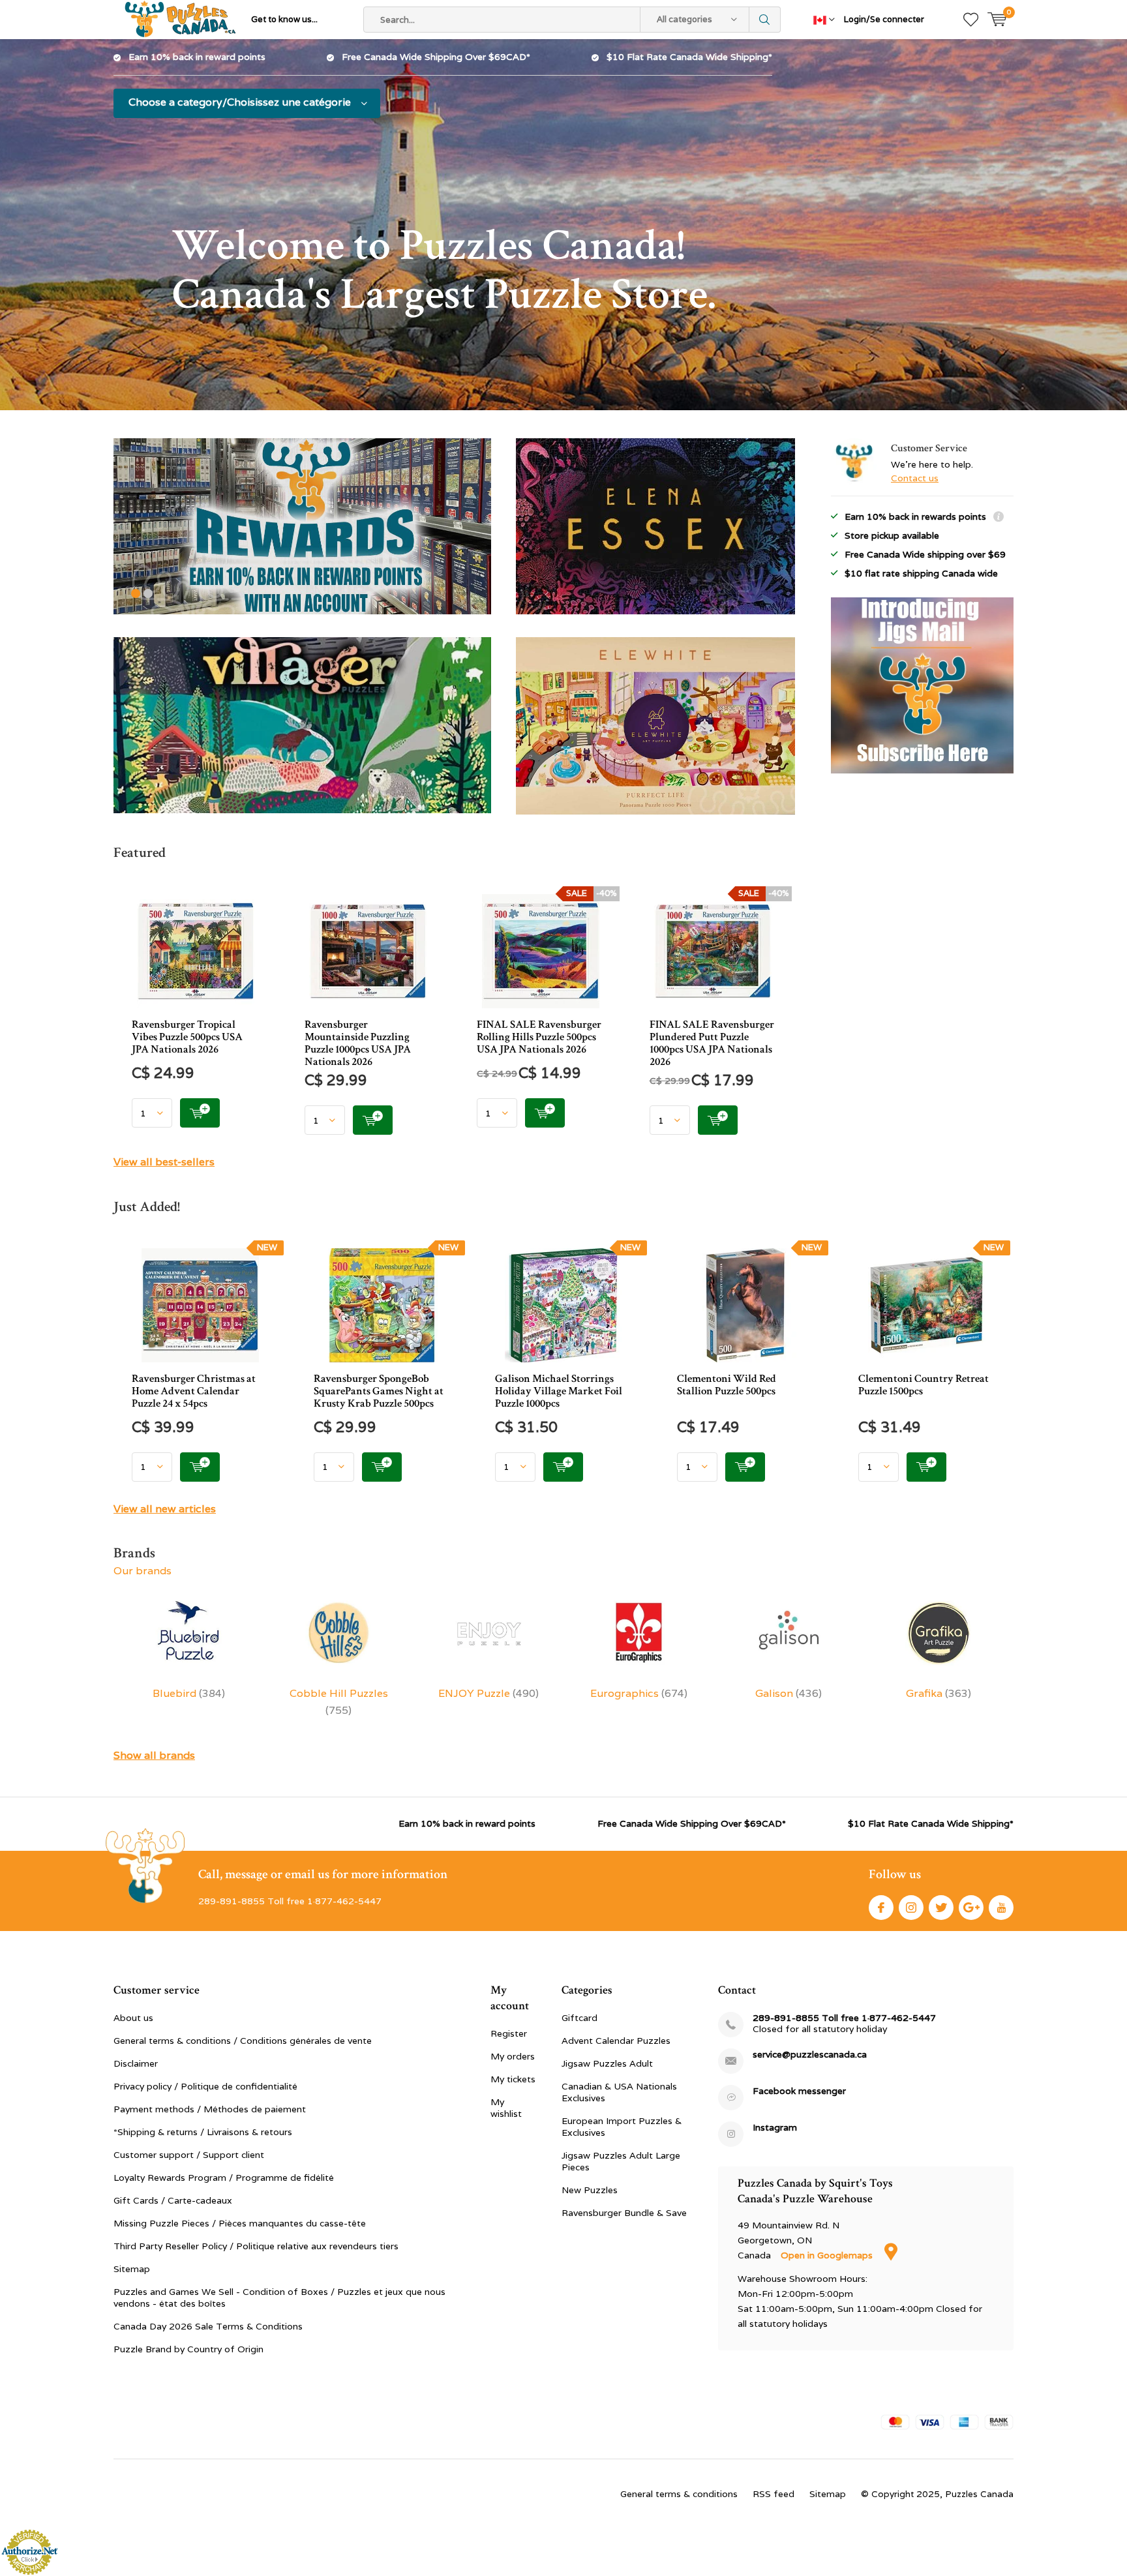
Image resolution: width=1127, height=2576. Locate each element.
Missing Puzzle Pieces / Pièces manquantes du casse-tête (240, 2223)
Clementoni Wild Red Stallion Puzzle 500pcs (727, 1385)
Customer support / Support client (189, 2155)
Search (765, 20)
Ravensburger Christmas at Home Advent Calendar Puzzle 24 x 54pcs (194, 1391)
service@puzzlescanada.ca (810, 2055)
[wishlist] (971, 20)
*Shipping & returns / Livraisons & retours (203, 2132)
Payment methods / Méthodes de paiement (210, 2109)
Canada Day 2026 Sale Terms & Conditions (208, 2326)
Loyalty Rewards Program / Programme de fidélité (224, 2178)
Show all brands (154, 1755)
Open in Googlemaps (828, 2255)
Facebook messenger (799, 2091)
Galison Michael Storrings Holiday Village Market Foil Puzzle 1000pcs (559, 1391)
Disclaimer (136, 2063)
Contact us (915, 478)
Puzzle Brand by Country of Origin (188, 2349)
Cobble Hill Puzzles (339, 1702)
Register (509, 2033)
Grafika (939, 1693)
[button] (136, 593)
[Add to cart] (200, 1113)
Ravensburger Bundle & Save (624, 2213)
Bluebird (189, 1693)
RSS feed (774, 2494)
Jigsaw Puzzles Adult (607, 2063)
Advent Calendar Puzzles (616, 2041)
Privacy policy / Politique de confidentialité (205, 2086)
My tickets (513, 2079)
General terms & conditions (679, 2494)
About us (133, 2018)
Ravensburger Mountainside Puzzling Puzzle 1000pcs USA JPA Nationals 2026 (358, 1043)
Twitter (941, 1908)
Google (971, 1908)
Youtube (1001, 1908)
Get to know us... (284, 19)
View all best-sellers (164, 1162)
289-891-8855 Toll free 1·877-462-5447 (844, 2018)
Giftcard (579, 2018)
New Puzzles (590, 2190)
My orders (513, 2056)
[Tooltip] (999, 518)
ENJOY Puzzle (488, 1693)
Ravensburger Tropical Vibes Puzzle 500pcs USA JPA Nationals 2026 (187, 1037)
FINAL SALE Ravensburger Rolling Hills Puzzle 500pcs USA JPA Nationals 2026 (539, 1037)
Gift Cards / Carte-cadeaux (173, 2200)
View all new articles (165, 1509)
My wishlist (506, 2108)
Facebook (881, 1908)
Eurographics (639, 1693)
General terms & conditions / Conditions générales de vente (243, 2041)
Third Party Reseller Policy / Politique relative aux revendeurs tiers (256, 2246)
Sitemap (132, 2269)
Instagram (911, 1908)
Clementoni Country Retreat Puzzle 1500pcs (924, 1385)
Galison (789, 1693)
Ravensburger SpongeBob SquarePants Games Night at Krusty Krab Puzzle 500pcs (379, 1391)
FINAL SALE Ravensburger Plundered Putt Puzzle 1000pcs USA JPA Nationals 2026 (712, 1043)
